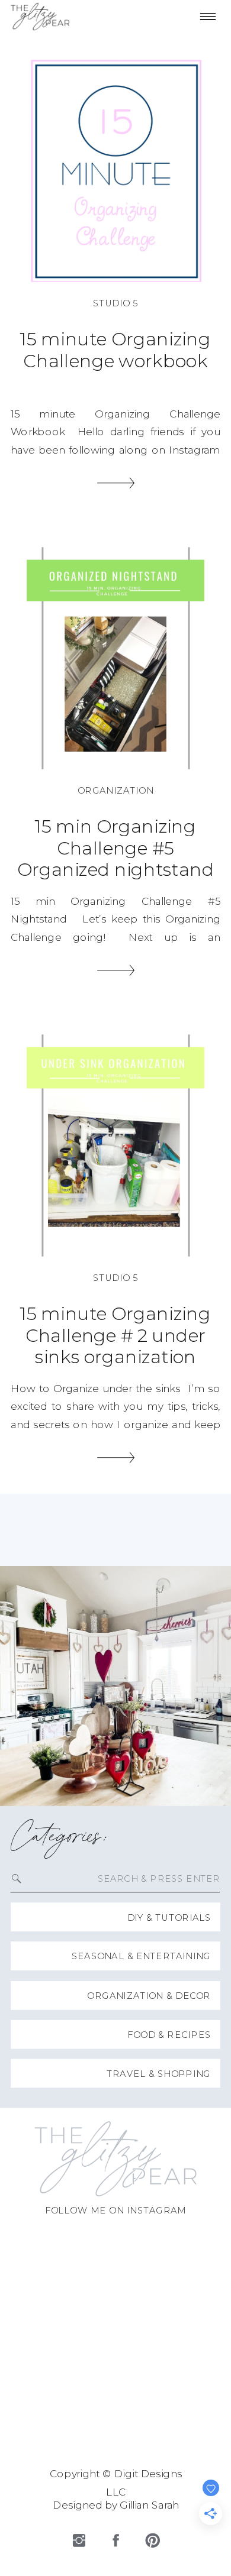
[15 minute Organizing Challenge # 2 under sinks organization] (115, 1145)
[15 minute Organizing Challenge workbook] (115, 171)
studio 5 (115, 303)
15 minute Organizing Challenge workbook (115, 350)
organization (115, 790)
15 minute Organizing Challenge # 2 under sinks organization (115, 1335)
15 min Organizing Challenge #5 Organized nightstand (116, 847)
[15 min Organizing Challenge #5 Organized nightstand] (115, 658)
